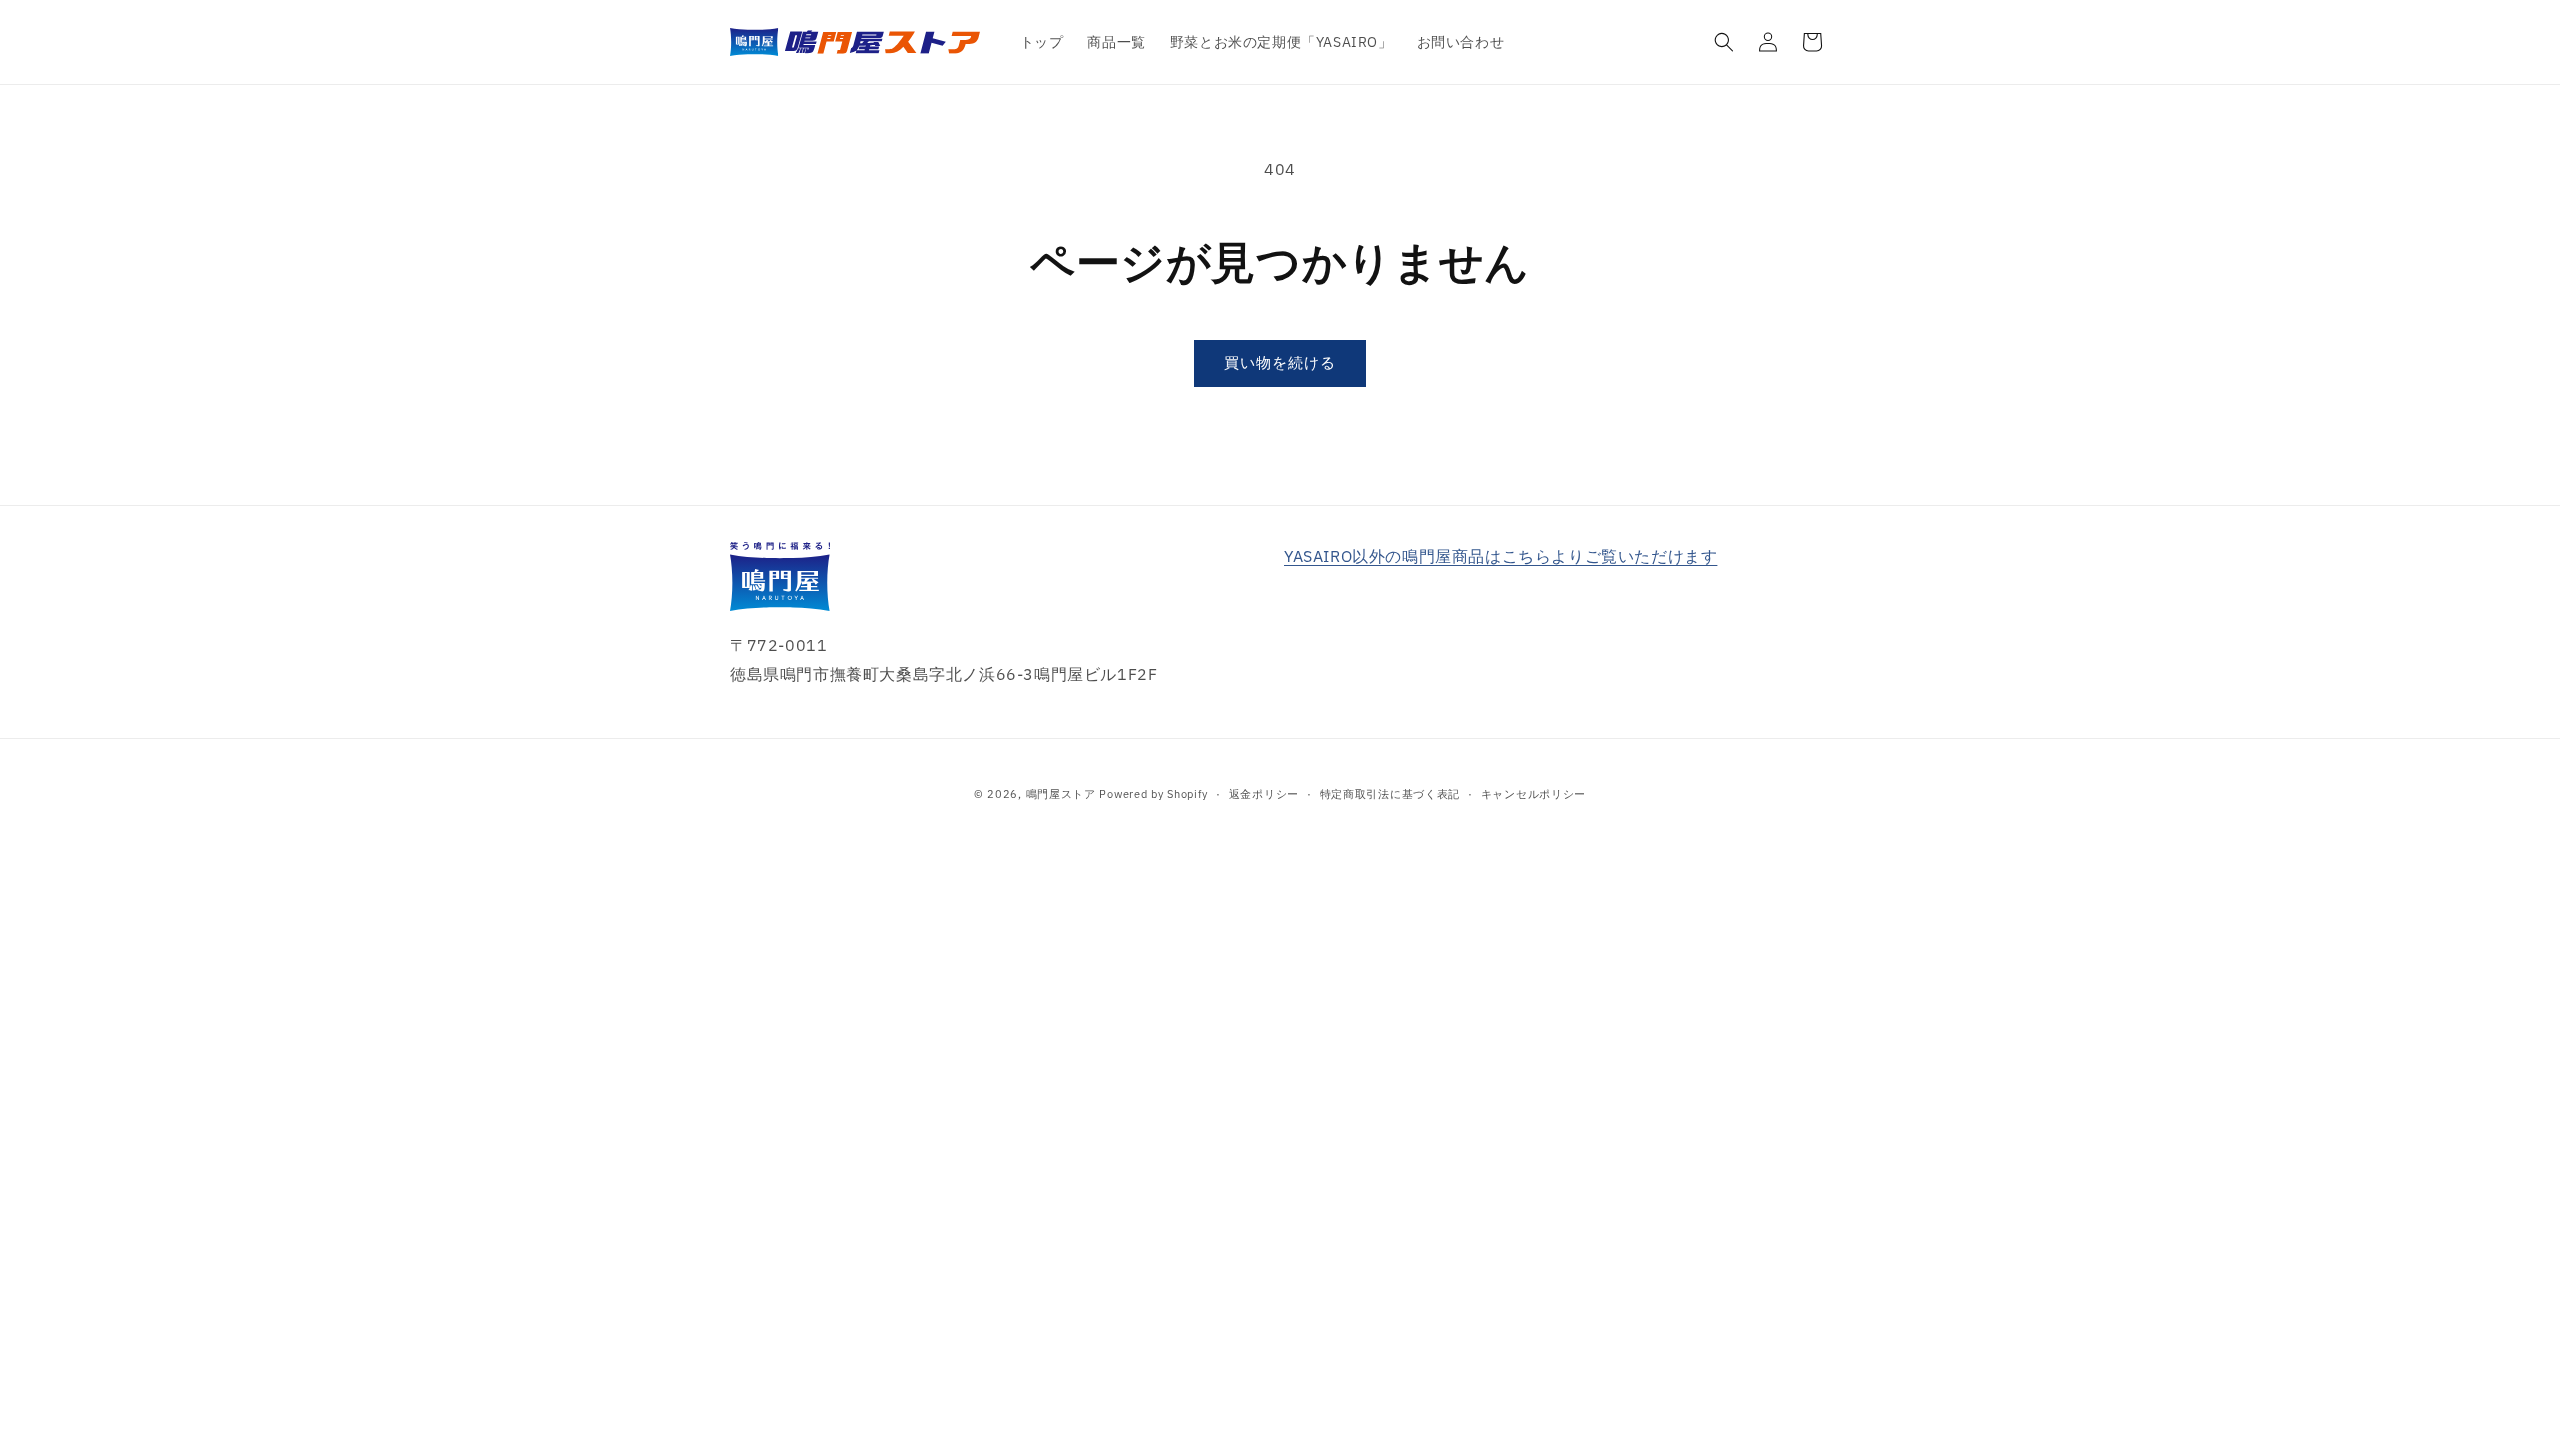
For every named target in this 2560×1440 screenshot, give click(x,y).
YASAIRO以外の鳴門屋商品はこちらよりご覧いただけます (1500, 556)
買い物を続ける (1280, 362)
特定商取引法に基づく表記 (1390, 794)
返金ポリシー (1264, 794)
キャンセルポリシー (1533, 794)
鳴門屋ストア (1061, 794)
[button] (1724, 42)
